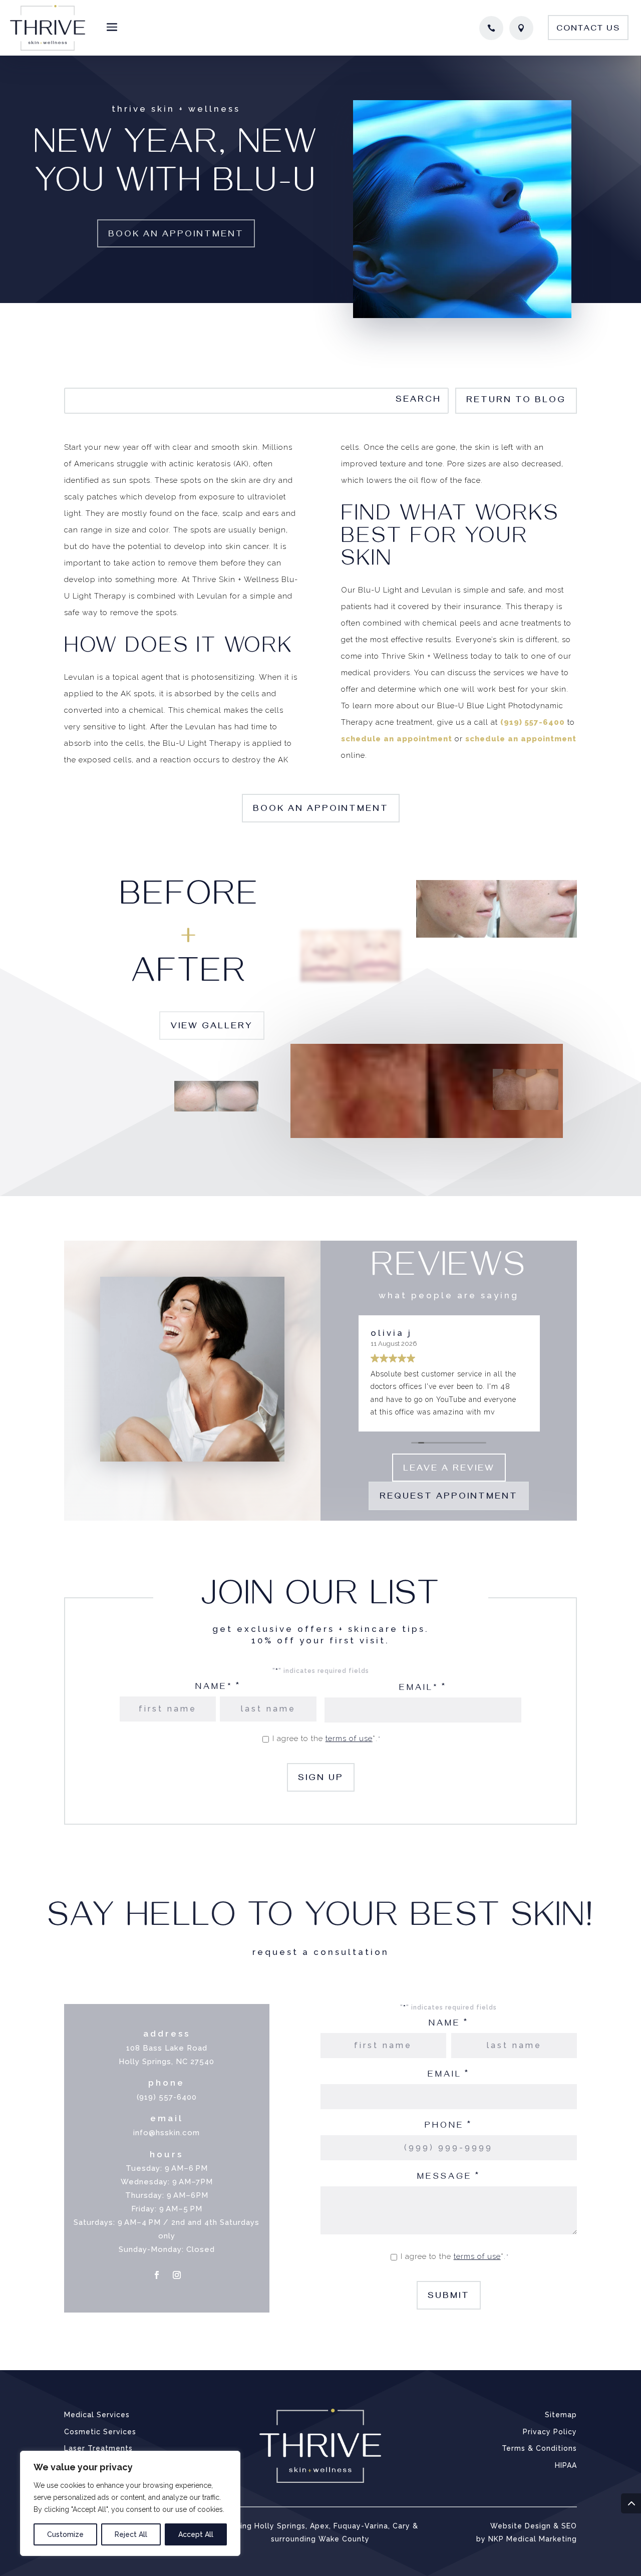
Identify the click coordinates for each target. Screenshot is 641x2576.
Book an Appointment (176, 235)
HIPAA (566, 2465)
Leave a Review (449, 1470)
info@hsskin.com (167, 2133)
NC (182, 2062)
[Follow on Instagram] (177, 2275)
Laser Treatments (98, 2448)
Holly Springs (145, 2062)
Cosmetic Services (100, 2432)
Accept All (196, 2534)
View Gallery (212, 1027)
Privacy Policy (550, 2432)
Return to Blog (516, 401)
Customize (65, 2534)
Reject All (131, 2534)
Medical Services (97, 2415)
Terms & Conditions (539, 2448)
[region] (130, 2503)
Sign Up (321, 1779)
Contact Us (588, 30)
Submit (449, 2297)
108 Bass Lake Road (167, 2048)
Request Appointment (449, 1498)
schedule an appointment (397, 739)
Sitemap (561, 2415)
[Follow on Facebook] (157, 2275)
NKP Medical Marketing (533, 2539)
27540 (202, 2062)
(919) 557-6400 (533, 722)
